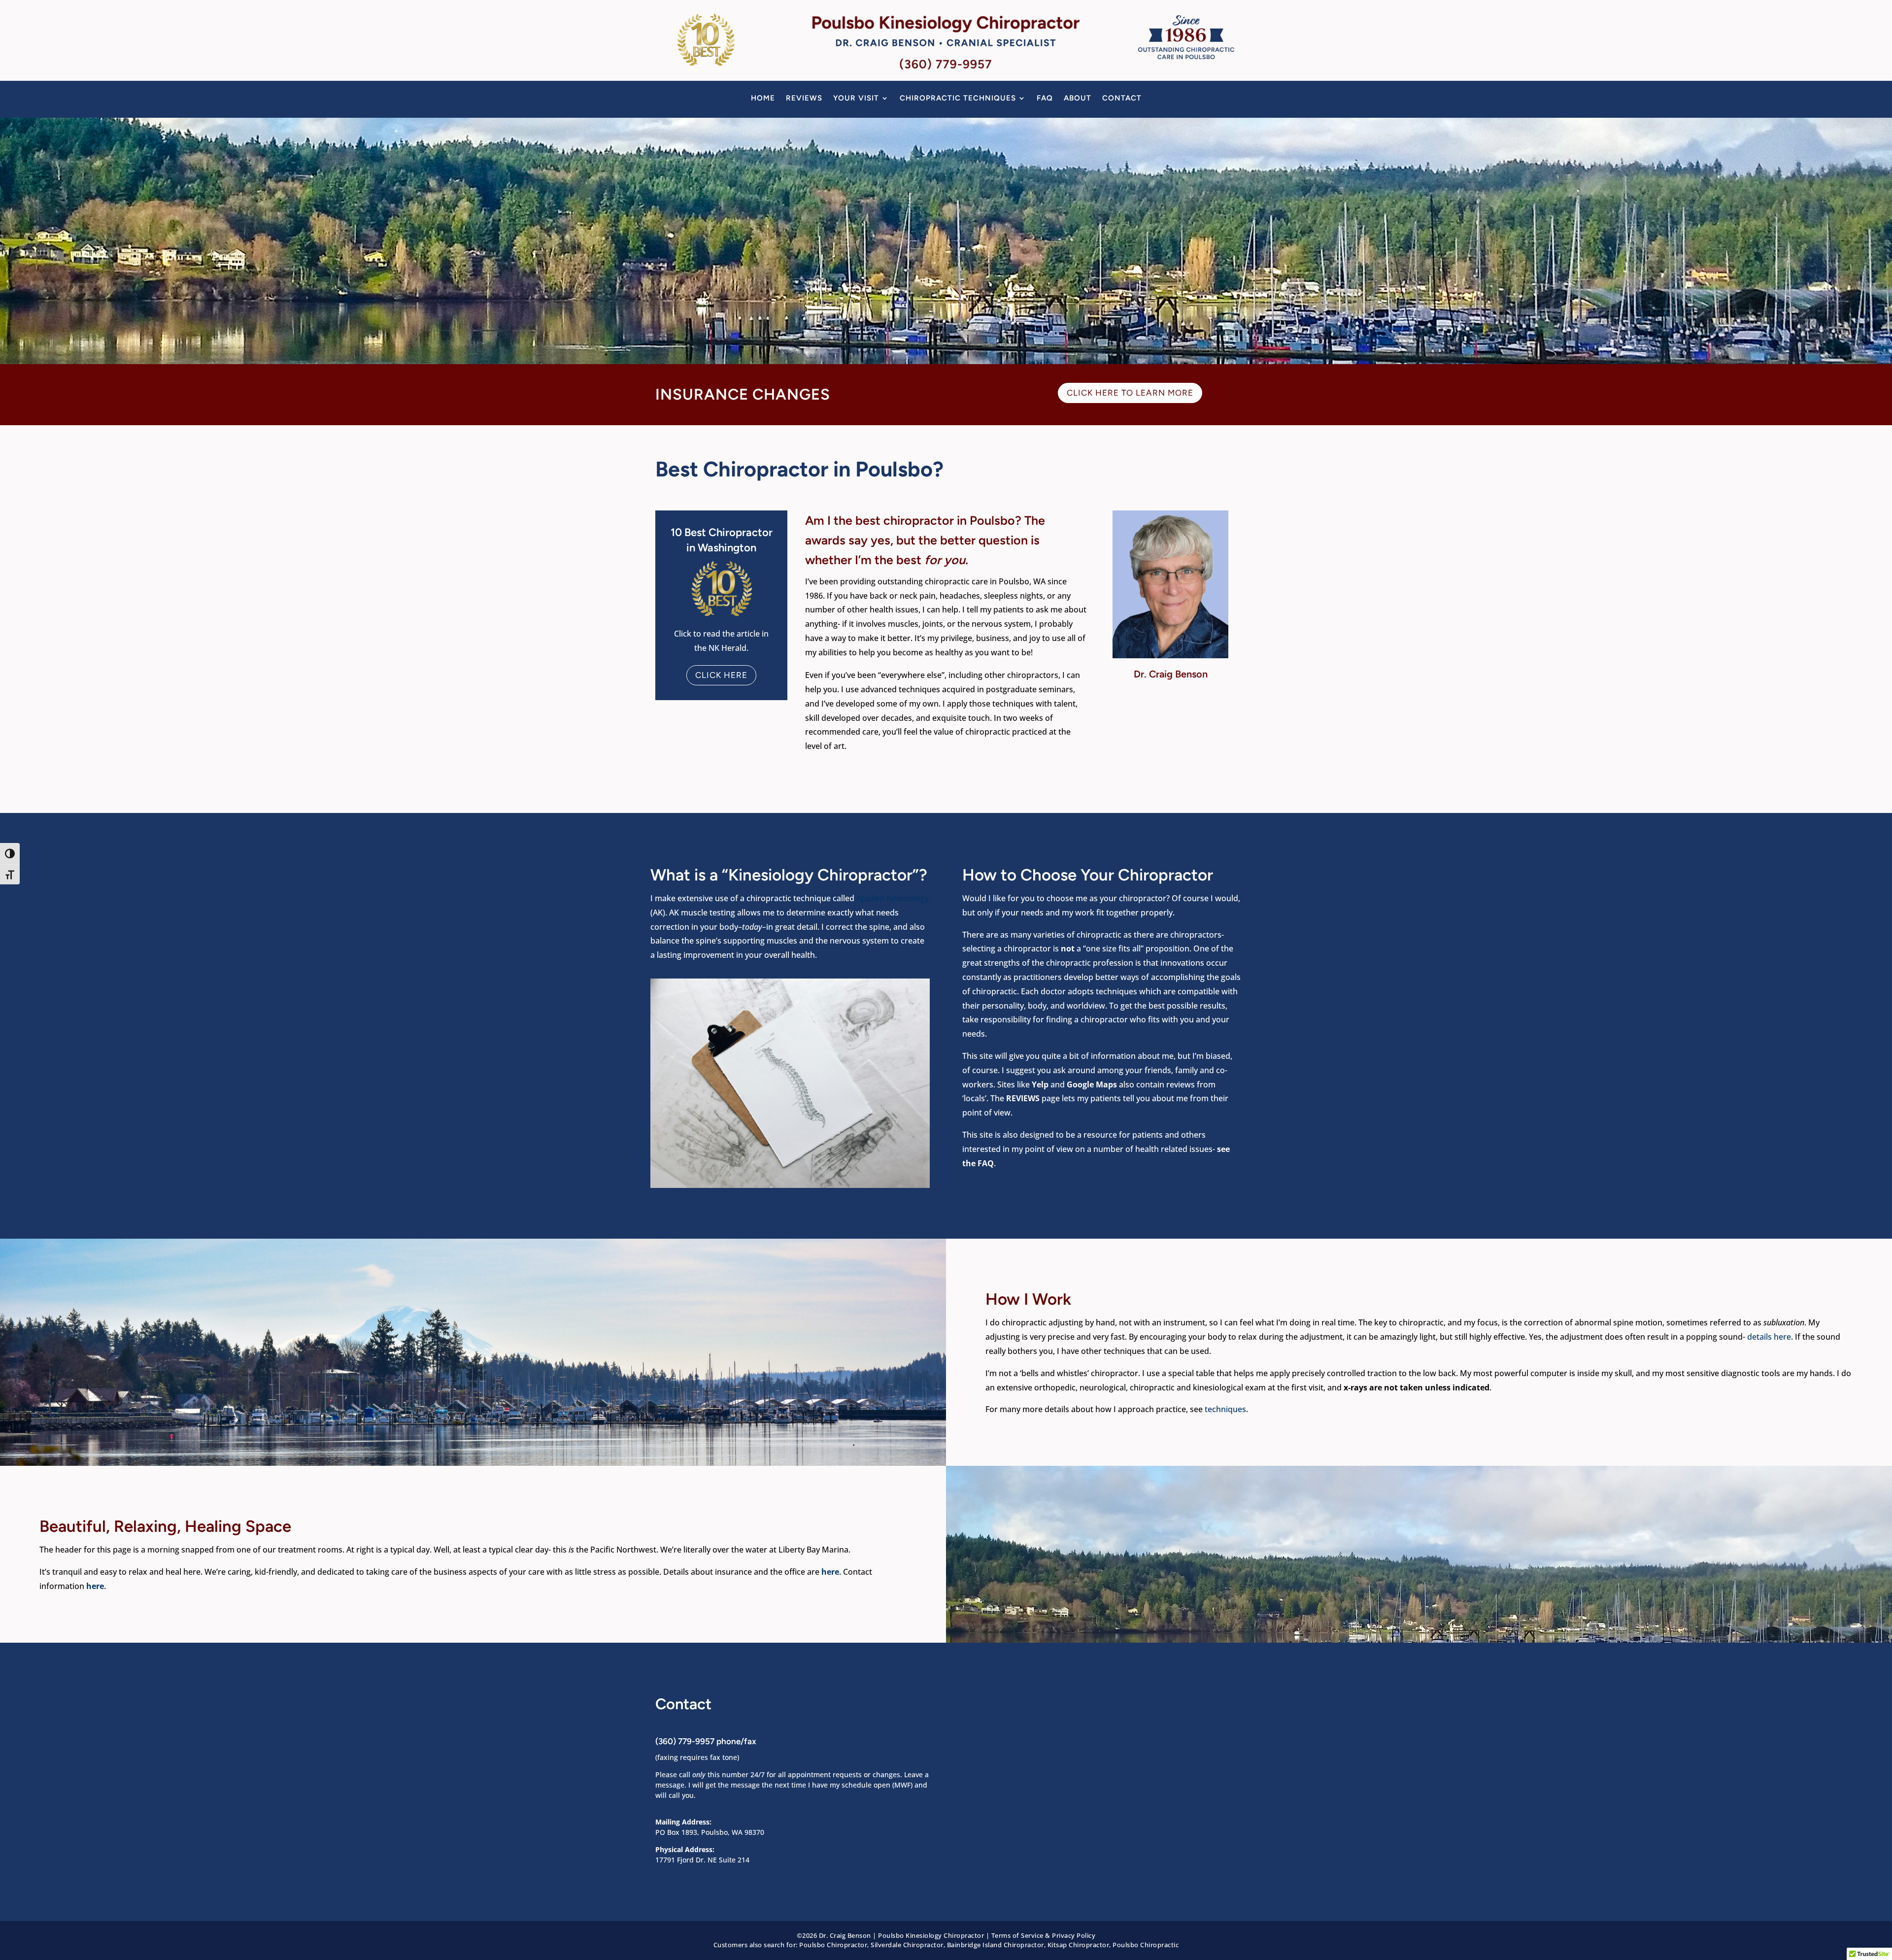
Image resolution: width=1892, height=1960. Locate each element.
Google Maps (1092, 1084)
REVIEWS (1023, 1098)
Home (763, 99)
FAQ (1045, 99)
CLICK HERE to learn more (1130, 393)
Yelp (1041, 1084)
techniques (1225, 1409)
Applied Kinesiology (893, 898)
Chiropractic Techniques (958, 99)
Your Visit (856, 99)
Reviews (804, 99)
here (830, 1572)
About (1078, 99)
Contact (1122, 99)
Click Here (721, 675)
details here (1769, 1337)
